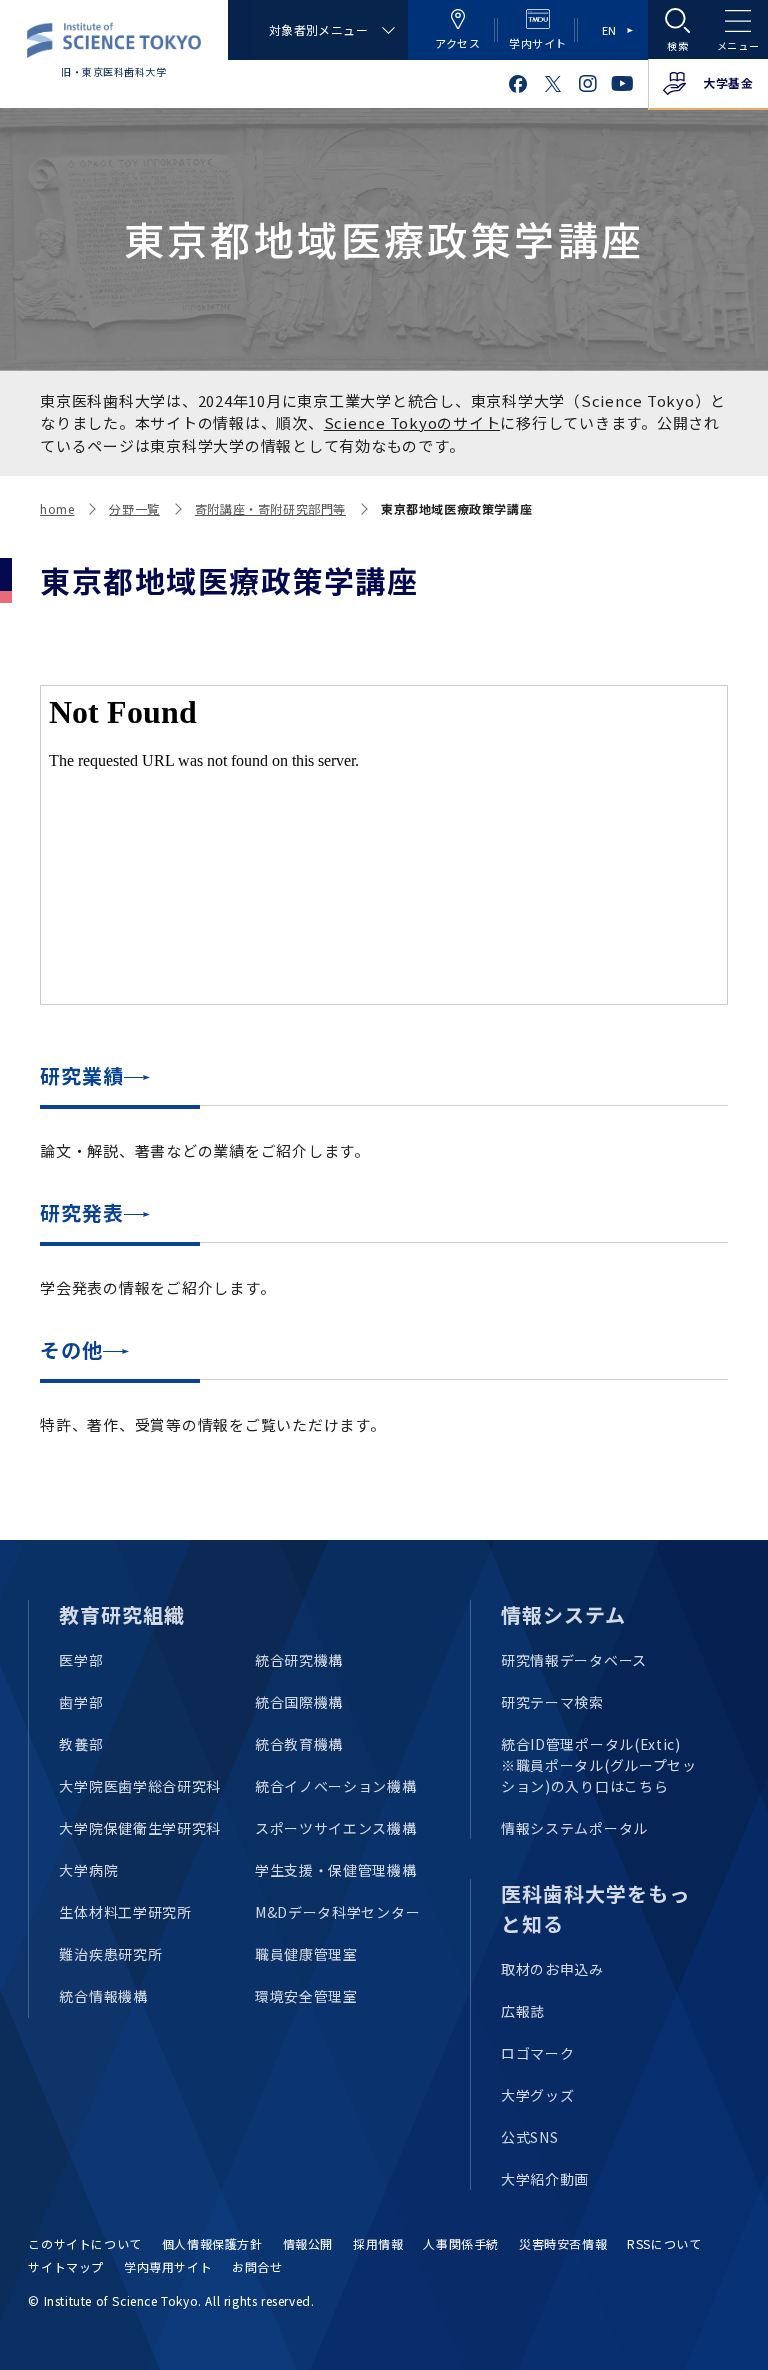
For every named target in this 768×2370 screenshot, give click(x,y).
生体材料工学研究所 (125, 1912)
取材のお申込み (552, 1969)
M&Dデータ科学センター (337, 1912)
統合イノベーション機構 (336, 1786)
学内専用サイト (168, 2266)
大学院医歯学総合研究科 (140, 1786)
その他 (71, 1349)
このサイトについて (84, 2243)
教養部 (81, 1744)
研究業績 (82, 1075)
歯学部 (81, 1702)
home (57, 508)
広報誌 (523, 2011)
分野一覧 (134, 508)
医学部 (81, 1660)
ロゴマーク (538, 2053)
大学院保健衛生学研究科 (140, 1828)
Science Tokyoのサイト (412, 422)
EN (609, 30)
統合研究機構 (299, 1660)
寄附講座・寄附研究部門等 (270, 508)
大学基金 (728, 82)
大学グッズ (538, 2095)
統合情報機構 (103, 1996)
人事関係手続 (461, 2243)
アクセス (457, 43)
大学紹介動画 (545, 2179)
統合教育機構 (299, 1744)
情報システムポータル (574, 1828)
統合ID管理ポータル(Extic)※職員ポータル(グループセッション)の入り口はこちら (599, 1765)
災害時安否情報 (563, 2243)
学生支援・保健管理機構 (336, 1870)
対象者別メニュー (318, 29)
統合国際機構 (299, 1702)
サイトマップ (66, 2266)
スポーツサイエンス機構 (336, 1828)
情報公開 (308, 2243)
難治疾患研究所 (110, 1954)
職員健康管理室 (306, 1954)
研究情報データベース (574, 1660)
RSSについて (664, 2243)
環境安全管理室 (306, 1996)
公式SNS (530, 2137)
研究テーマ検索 (552, 1702)
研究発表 (82, 1212)
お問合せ (257, 2266)
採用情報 (378, 2243)
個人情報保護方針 (212, 2243)
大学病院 (88, 1870)
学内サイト (538, 43)
